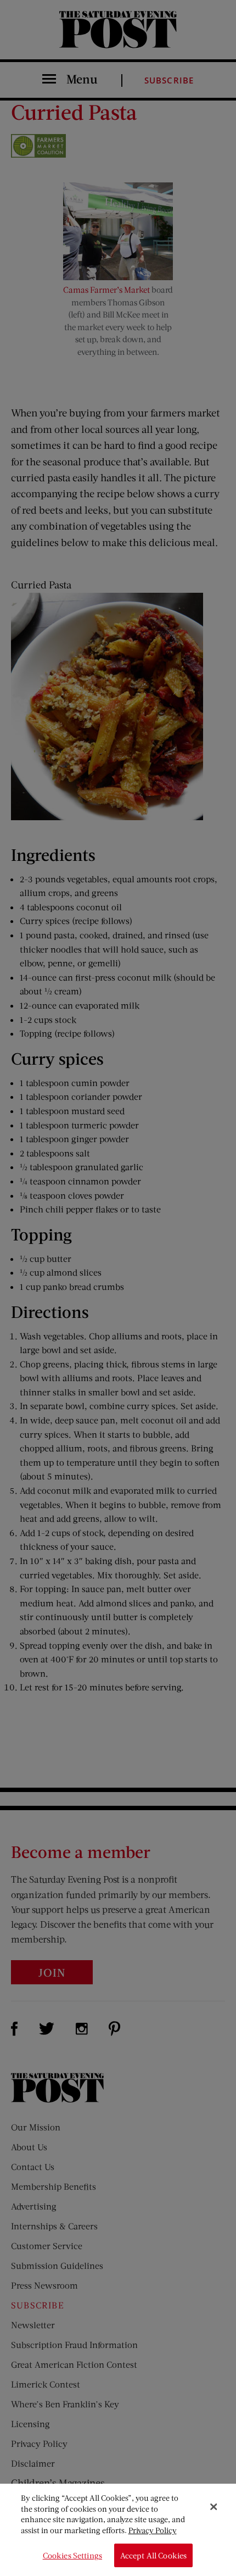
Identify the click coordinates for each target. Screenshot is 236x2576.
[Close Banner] (213, 2507)
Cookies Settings (72, 2555)
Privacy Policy (153, 2530)
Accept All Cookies (154, 2555)
